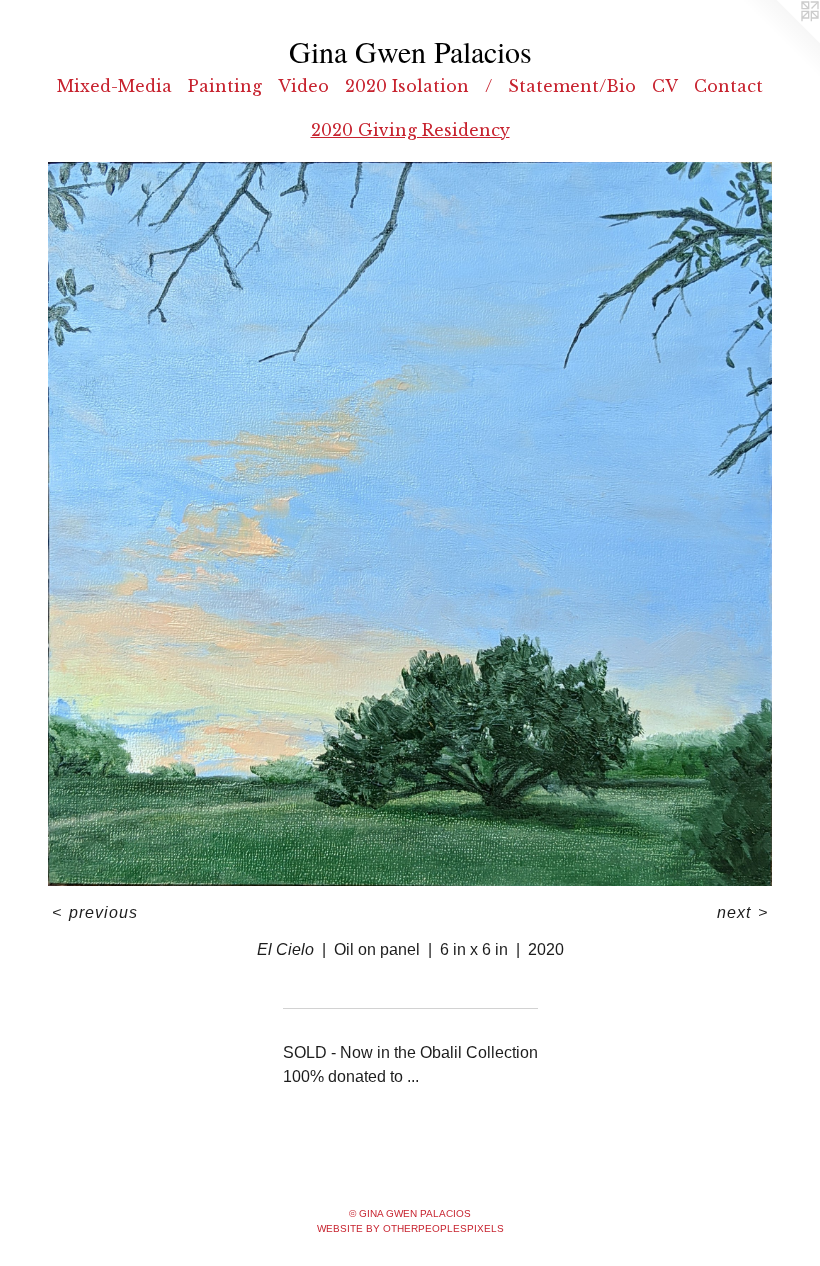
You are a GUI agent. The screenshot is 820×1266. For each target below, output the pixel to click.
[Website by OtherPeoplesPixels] (780, 40)
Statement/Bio (572, 86)
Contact (728, 86)
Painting (225, 86)
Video (303, 86)
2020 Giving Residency (410, 130)
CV (665, 86)
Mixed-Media (114, 86)
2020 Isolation (407, 86)
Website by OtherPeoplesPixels (410, 1228)
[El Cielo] (410, 524)
